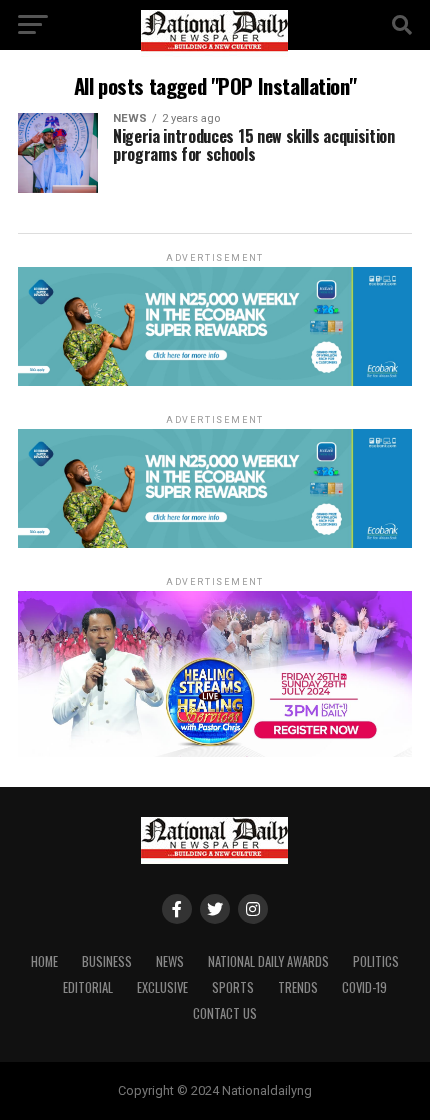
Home (44, 961)
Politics (376, 961)
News (170, 961)
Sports (233, 987)
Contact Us (225, 1013)
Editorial (88, 987)
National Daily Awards (268, 961)
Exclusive (162, 987)
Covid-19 (364, 987)
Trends (298, 987)
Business (107, 961)
